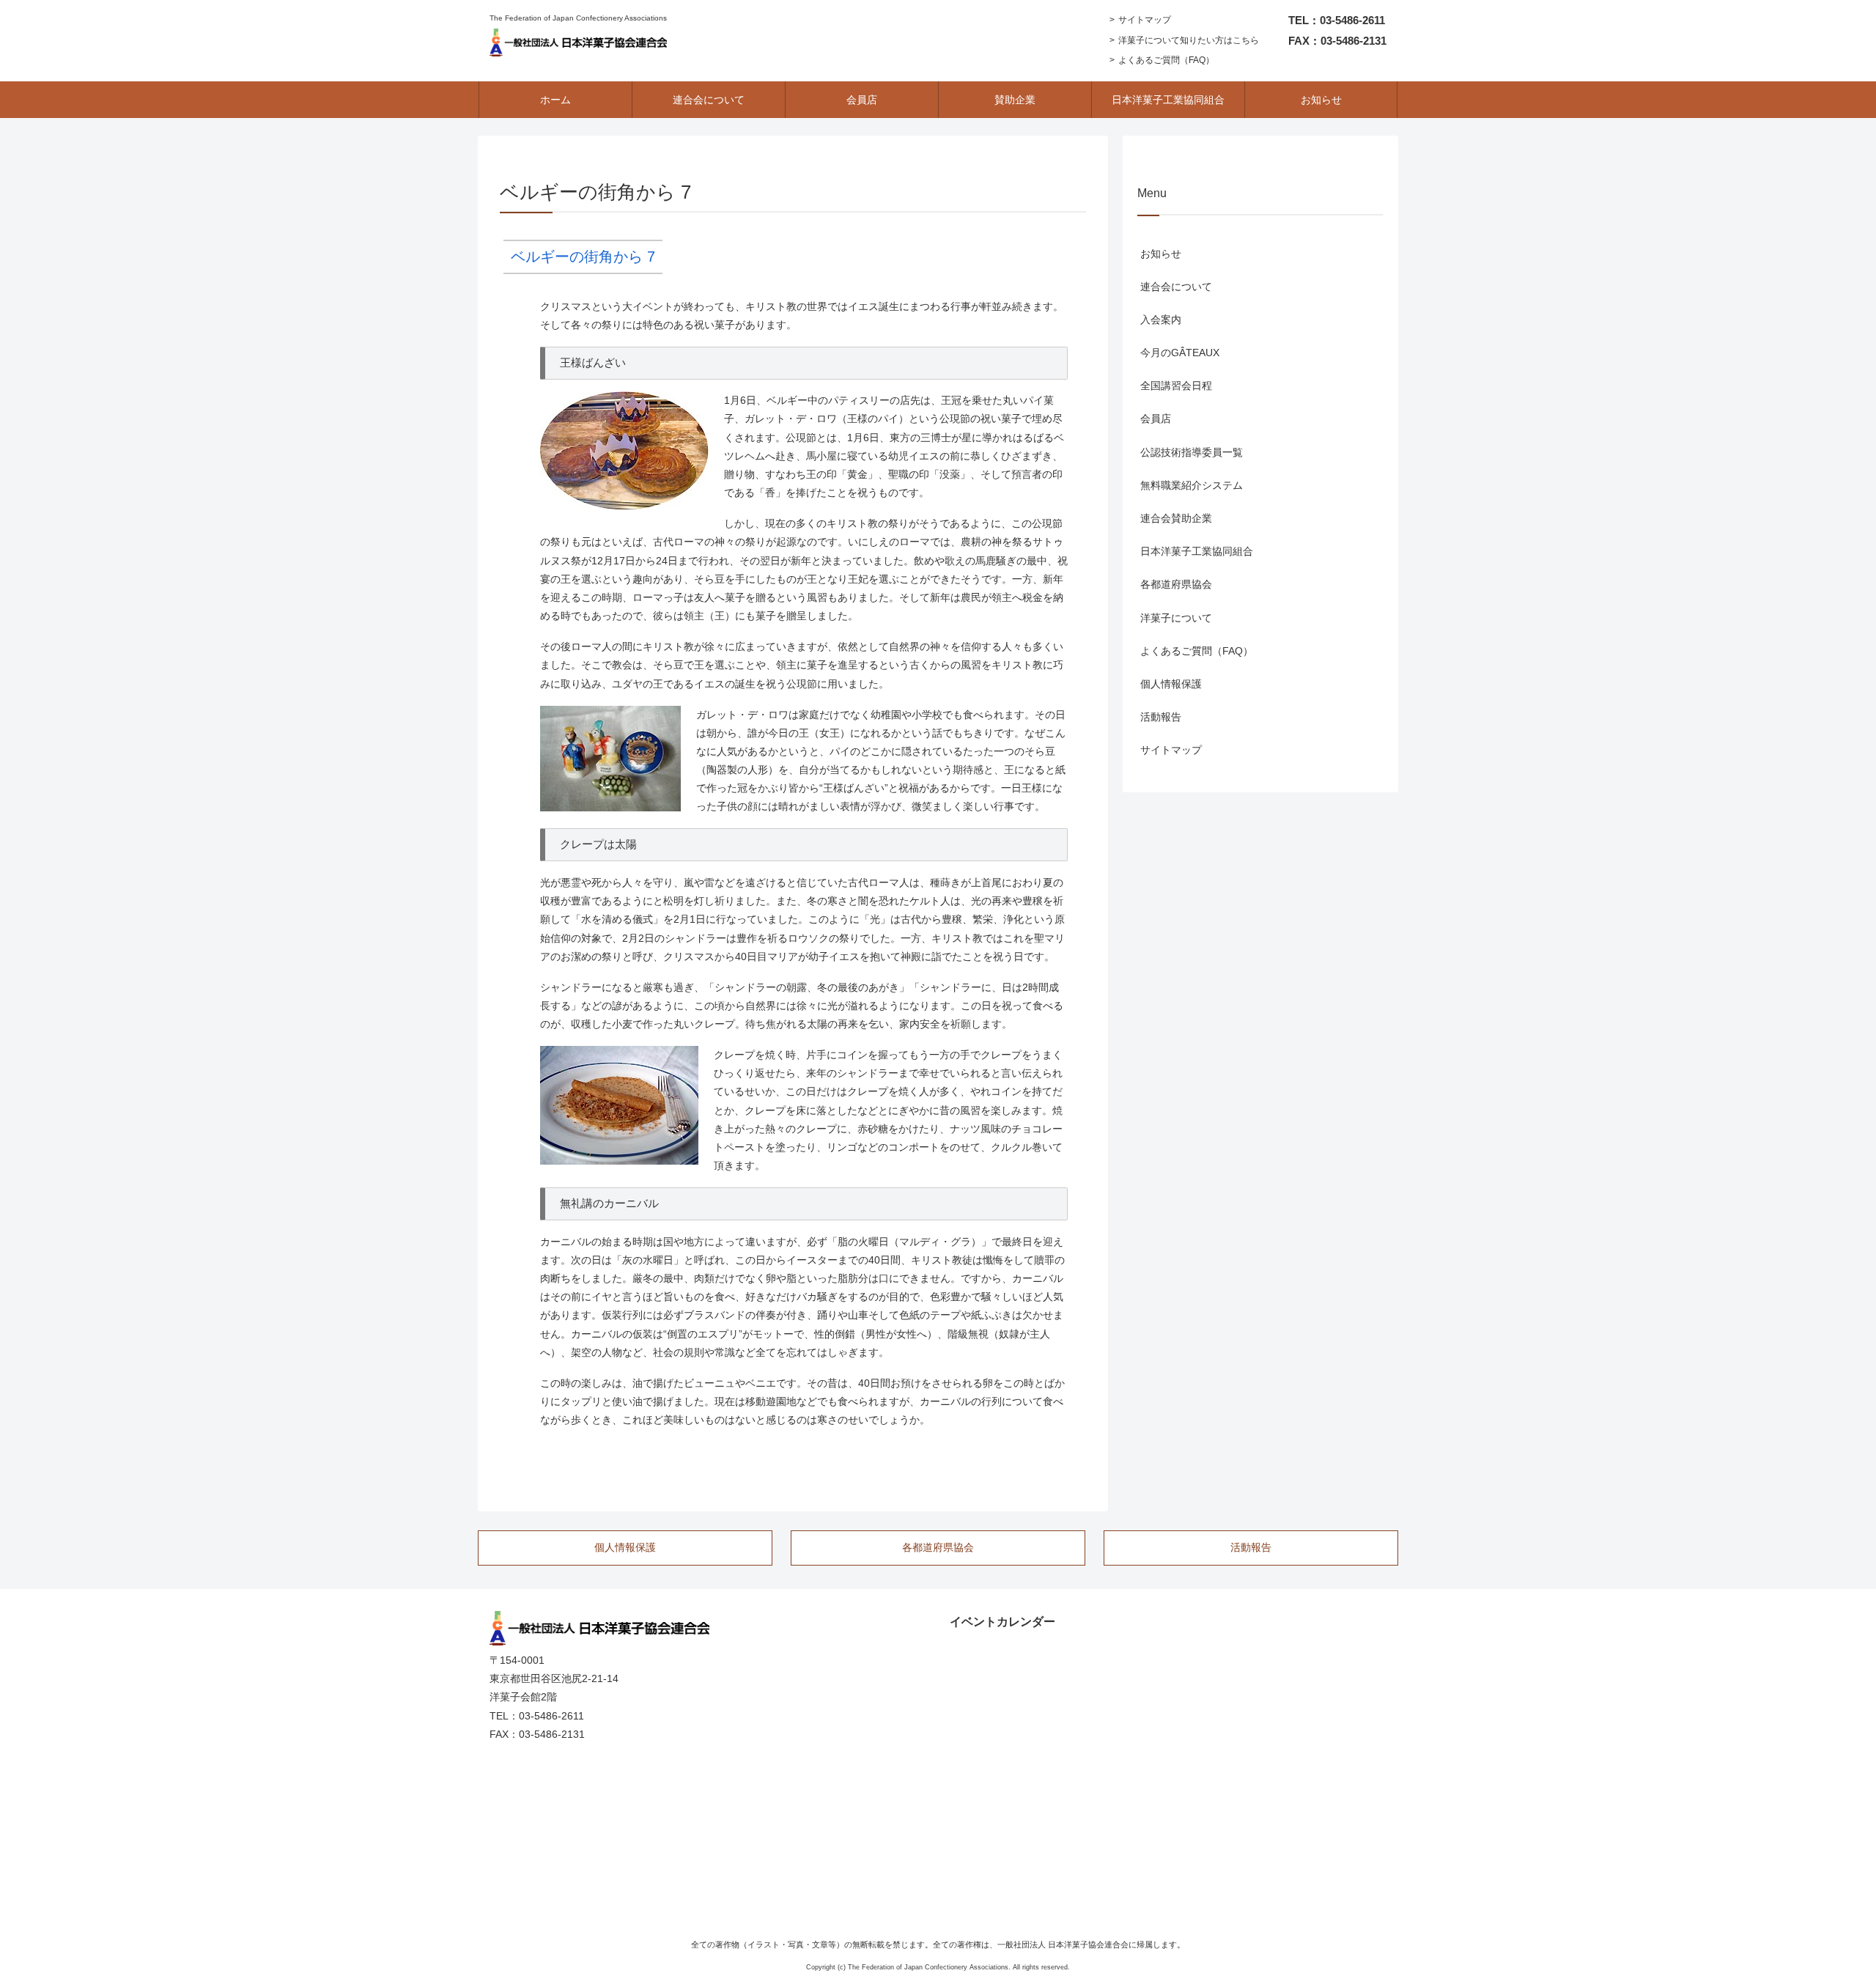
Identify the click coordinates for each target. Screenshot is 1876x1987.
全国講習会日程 (1176, 386)
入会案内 (1161, 320)
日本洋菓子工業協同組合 (1197, 551)
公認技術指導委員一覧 (1192, 452)
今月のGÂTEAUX (1180, 353)
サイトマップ (1145, 20)
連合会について (1176, 287)
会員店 (1156, 419)
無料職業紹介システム (1192, 485)
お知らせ (1161, 254)
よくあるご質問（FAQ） (1166, 60)
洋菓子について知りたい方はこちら (1189, 40)
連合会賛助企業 (1176, 518)
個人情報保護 (1171, 684)
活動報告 (1161, 717)
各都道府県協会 (1176, 584)
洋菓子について (1176, 618)
